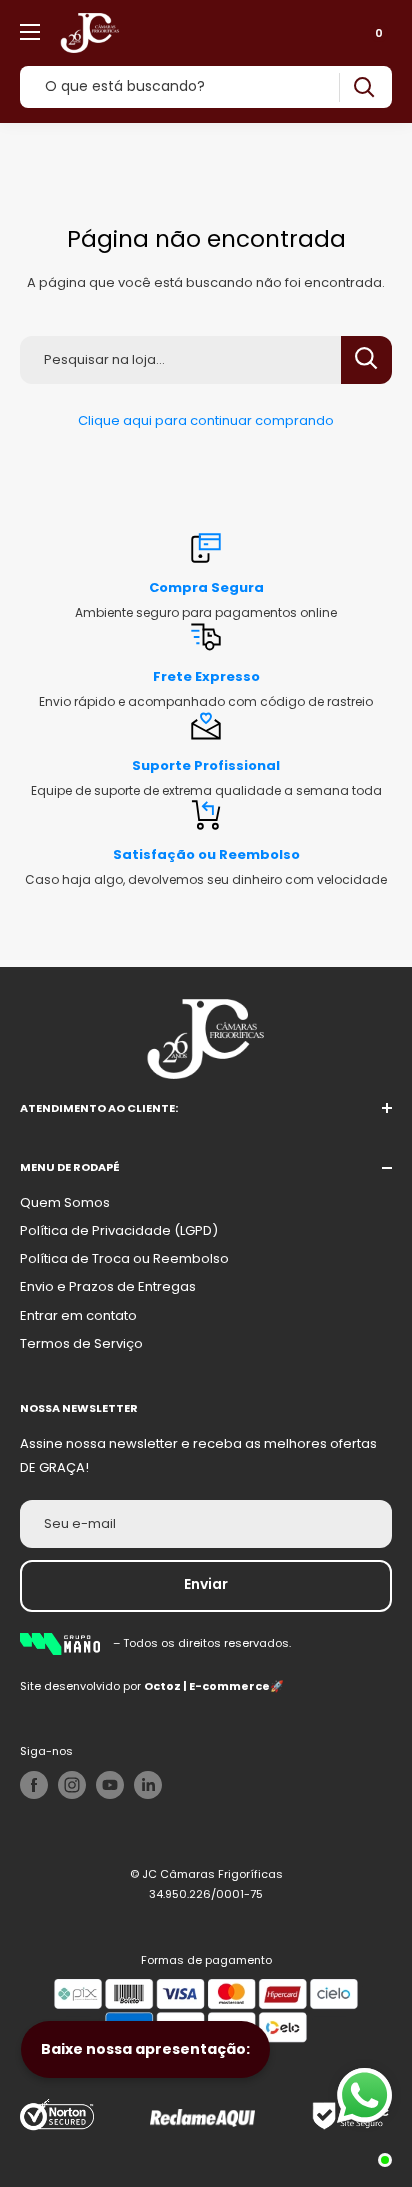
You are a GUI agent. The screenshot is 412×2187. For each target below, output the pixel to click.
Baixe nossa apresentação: (145, 2049)
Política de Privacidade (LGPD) (119, 1230)
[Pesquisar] (363, 87)
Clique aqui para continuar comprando (206, 420)
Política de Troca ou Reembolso (124, 1258)
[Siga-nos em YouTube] (110, 1785)
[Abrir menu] (30, 32)
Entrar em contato (78, 1315)
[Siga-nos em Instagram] (72, 1785)
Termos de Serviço (81, 1343)
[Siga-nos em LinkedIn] (148, 1785)
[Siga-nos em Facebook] (34, 1785)
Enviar (206, 1584)
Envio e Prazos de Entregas (108, 1286)
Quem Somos (65, 1202)
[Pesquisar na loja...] (366, 360)
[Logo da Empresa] (66, 1643)
